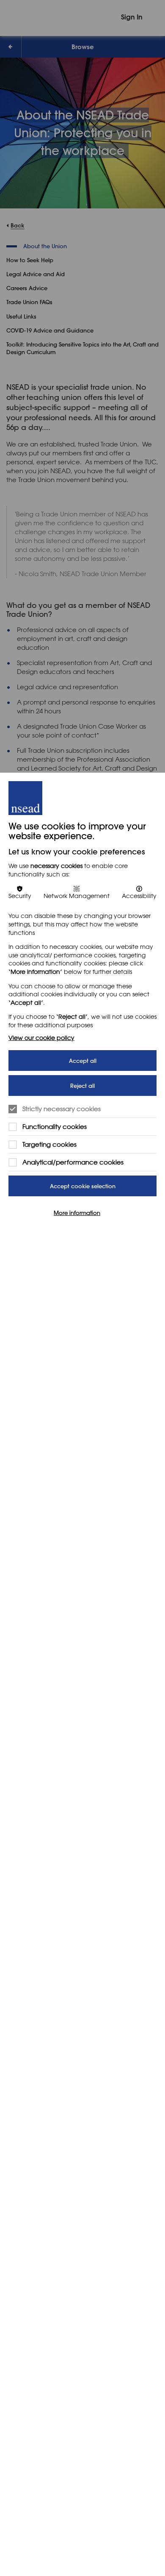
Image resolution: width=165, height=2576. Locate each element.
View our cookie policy (41, 1038)
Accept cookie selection (83, 1186)
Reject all (82, 1086)
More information (77, 1212)
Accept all (83, 1061)
